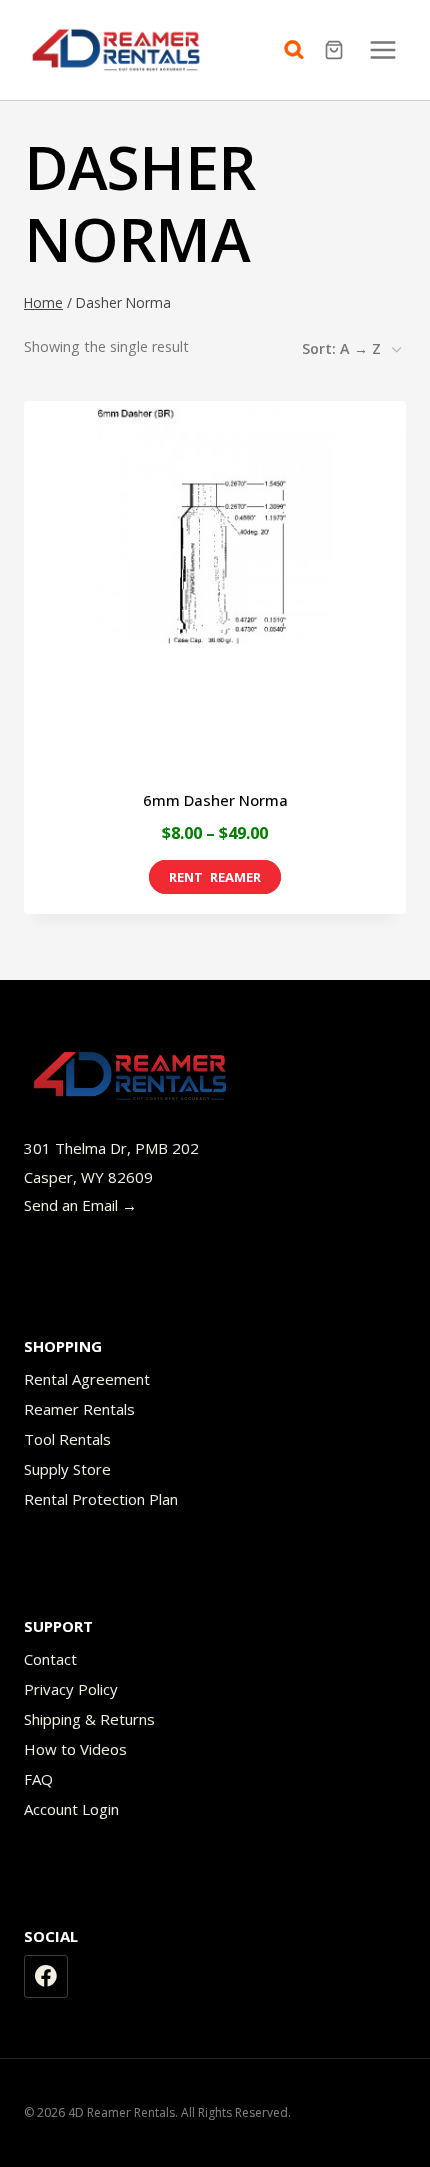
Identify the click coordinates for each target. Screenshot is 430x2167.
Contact (50, 1659)
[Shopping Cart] (336, 50)
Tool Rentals (67, 1439)
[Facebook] (46, 1977)
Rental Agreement (87, 1379)
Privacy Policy (71, 1689)
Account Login (71, 1809)
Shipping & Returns (89, 1719)
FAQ (38, 1779)
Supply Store (67, 1469)
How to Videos (75, 1749)
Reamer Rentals (79, 1409)
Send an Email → (80, 1205)
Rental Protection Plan (101, 1499)
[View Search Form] (299, 50)
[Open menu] (382, 49)
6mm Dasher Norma (215, 800)
